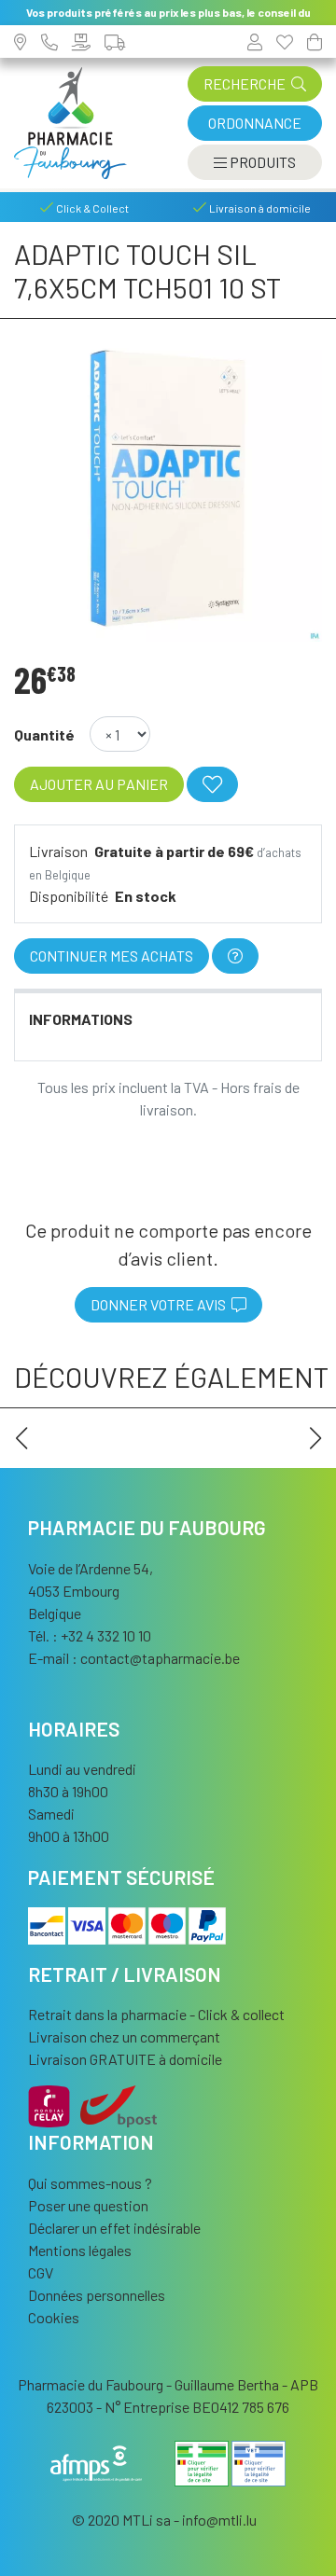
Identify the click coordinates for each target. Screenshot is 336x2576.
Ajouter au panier (99, 784)
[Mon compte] (255, 42)
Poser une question (88, 2205)
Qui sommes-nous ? (90, 2183)
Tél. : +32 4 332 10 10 (90, 1635)
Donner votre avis (161, 1304)
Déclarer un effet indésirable (114, 2228)
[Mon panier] (315, 42)
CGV (41, 2272)
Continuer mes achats (112, 956)
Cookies (54, 2317)
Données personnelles (97, 2295)
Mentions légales (80, 2250)
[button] (21, 1438)
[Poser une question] (235, 956)
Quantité (44, 734)
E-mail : (134, 1658)
